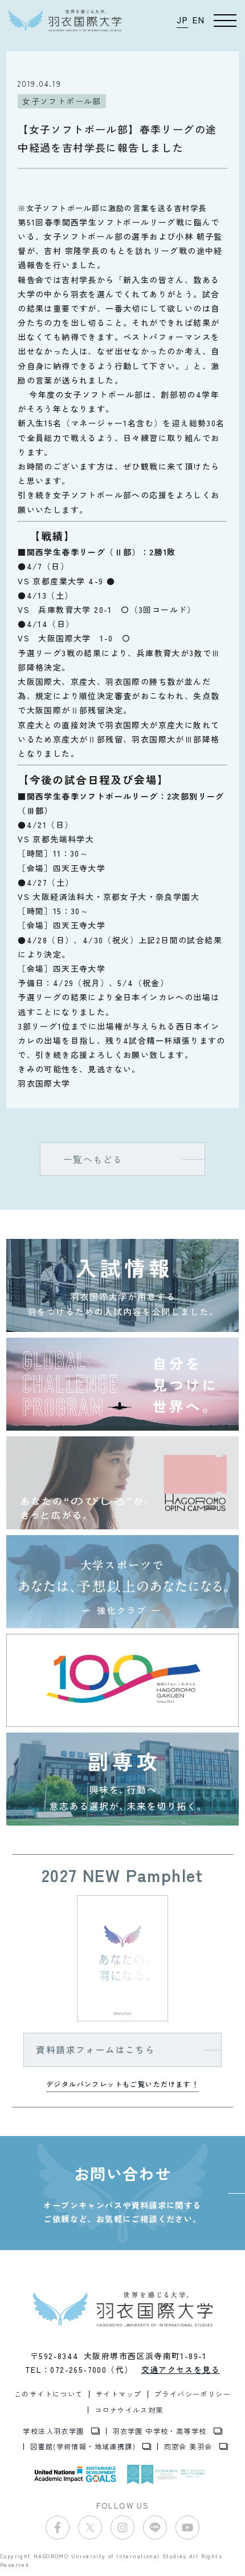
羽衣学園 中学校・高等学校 (159, 2431)
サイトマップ (119, 2394)
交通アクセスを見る (181, 2369)
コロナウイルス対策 (129, 2410)
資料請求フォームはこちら (95, 2049)
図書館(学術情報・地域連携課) (83, 2446)
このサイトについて (49, 2394)
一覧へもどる (93, 1159)
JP (182, 20)
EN (199, 20)
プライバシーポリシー (193, 2394)
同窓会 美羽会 (188, 2446)
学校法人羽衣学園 (53, 2431)
